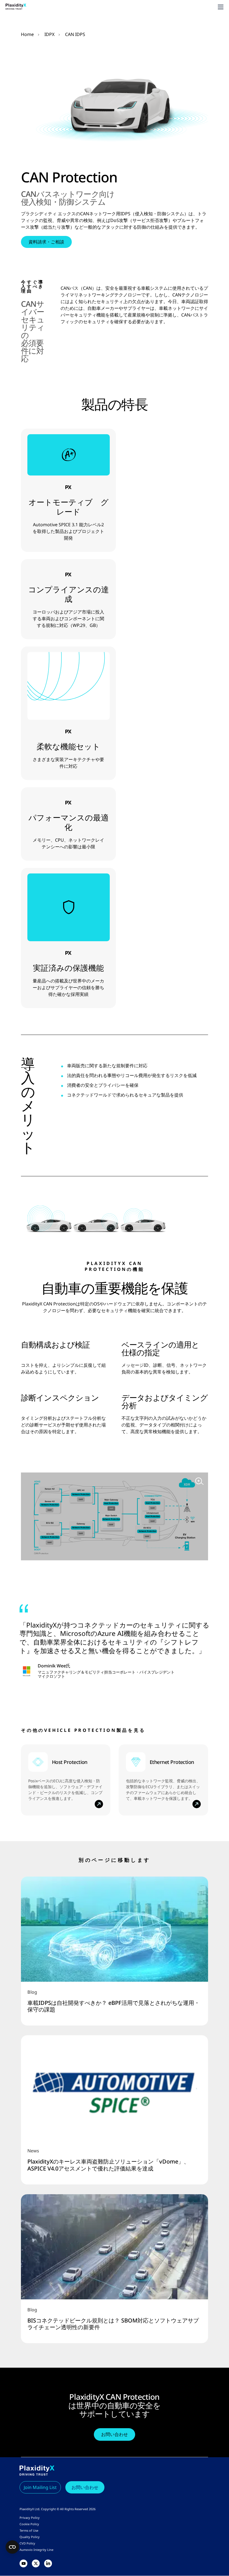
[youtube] (23, 2564)
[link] (115, 1951)
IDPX (49, 34)
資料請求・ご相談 (46, 242)
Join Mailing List (40, 2488)
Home (27, 34)
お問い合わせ (115, 2434)
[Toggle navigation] (221, 7)
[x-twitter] (36, 2564)
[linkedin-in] (48, 2564)
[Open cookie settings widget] (12, 2547)
